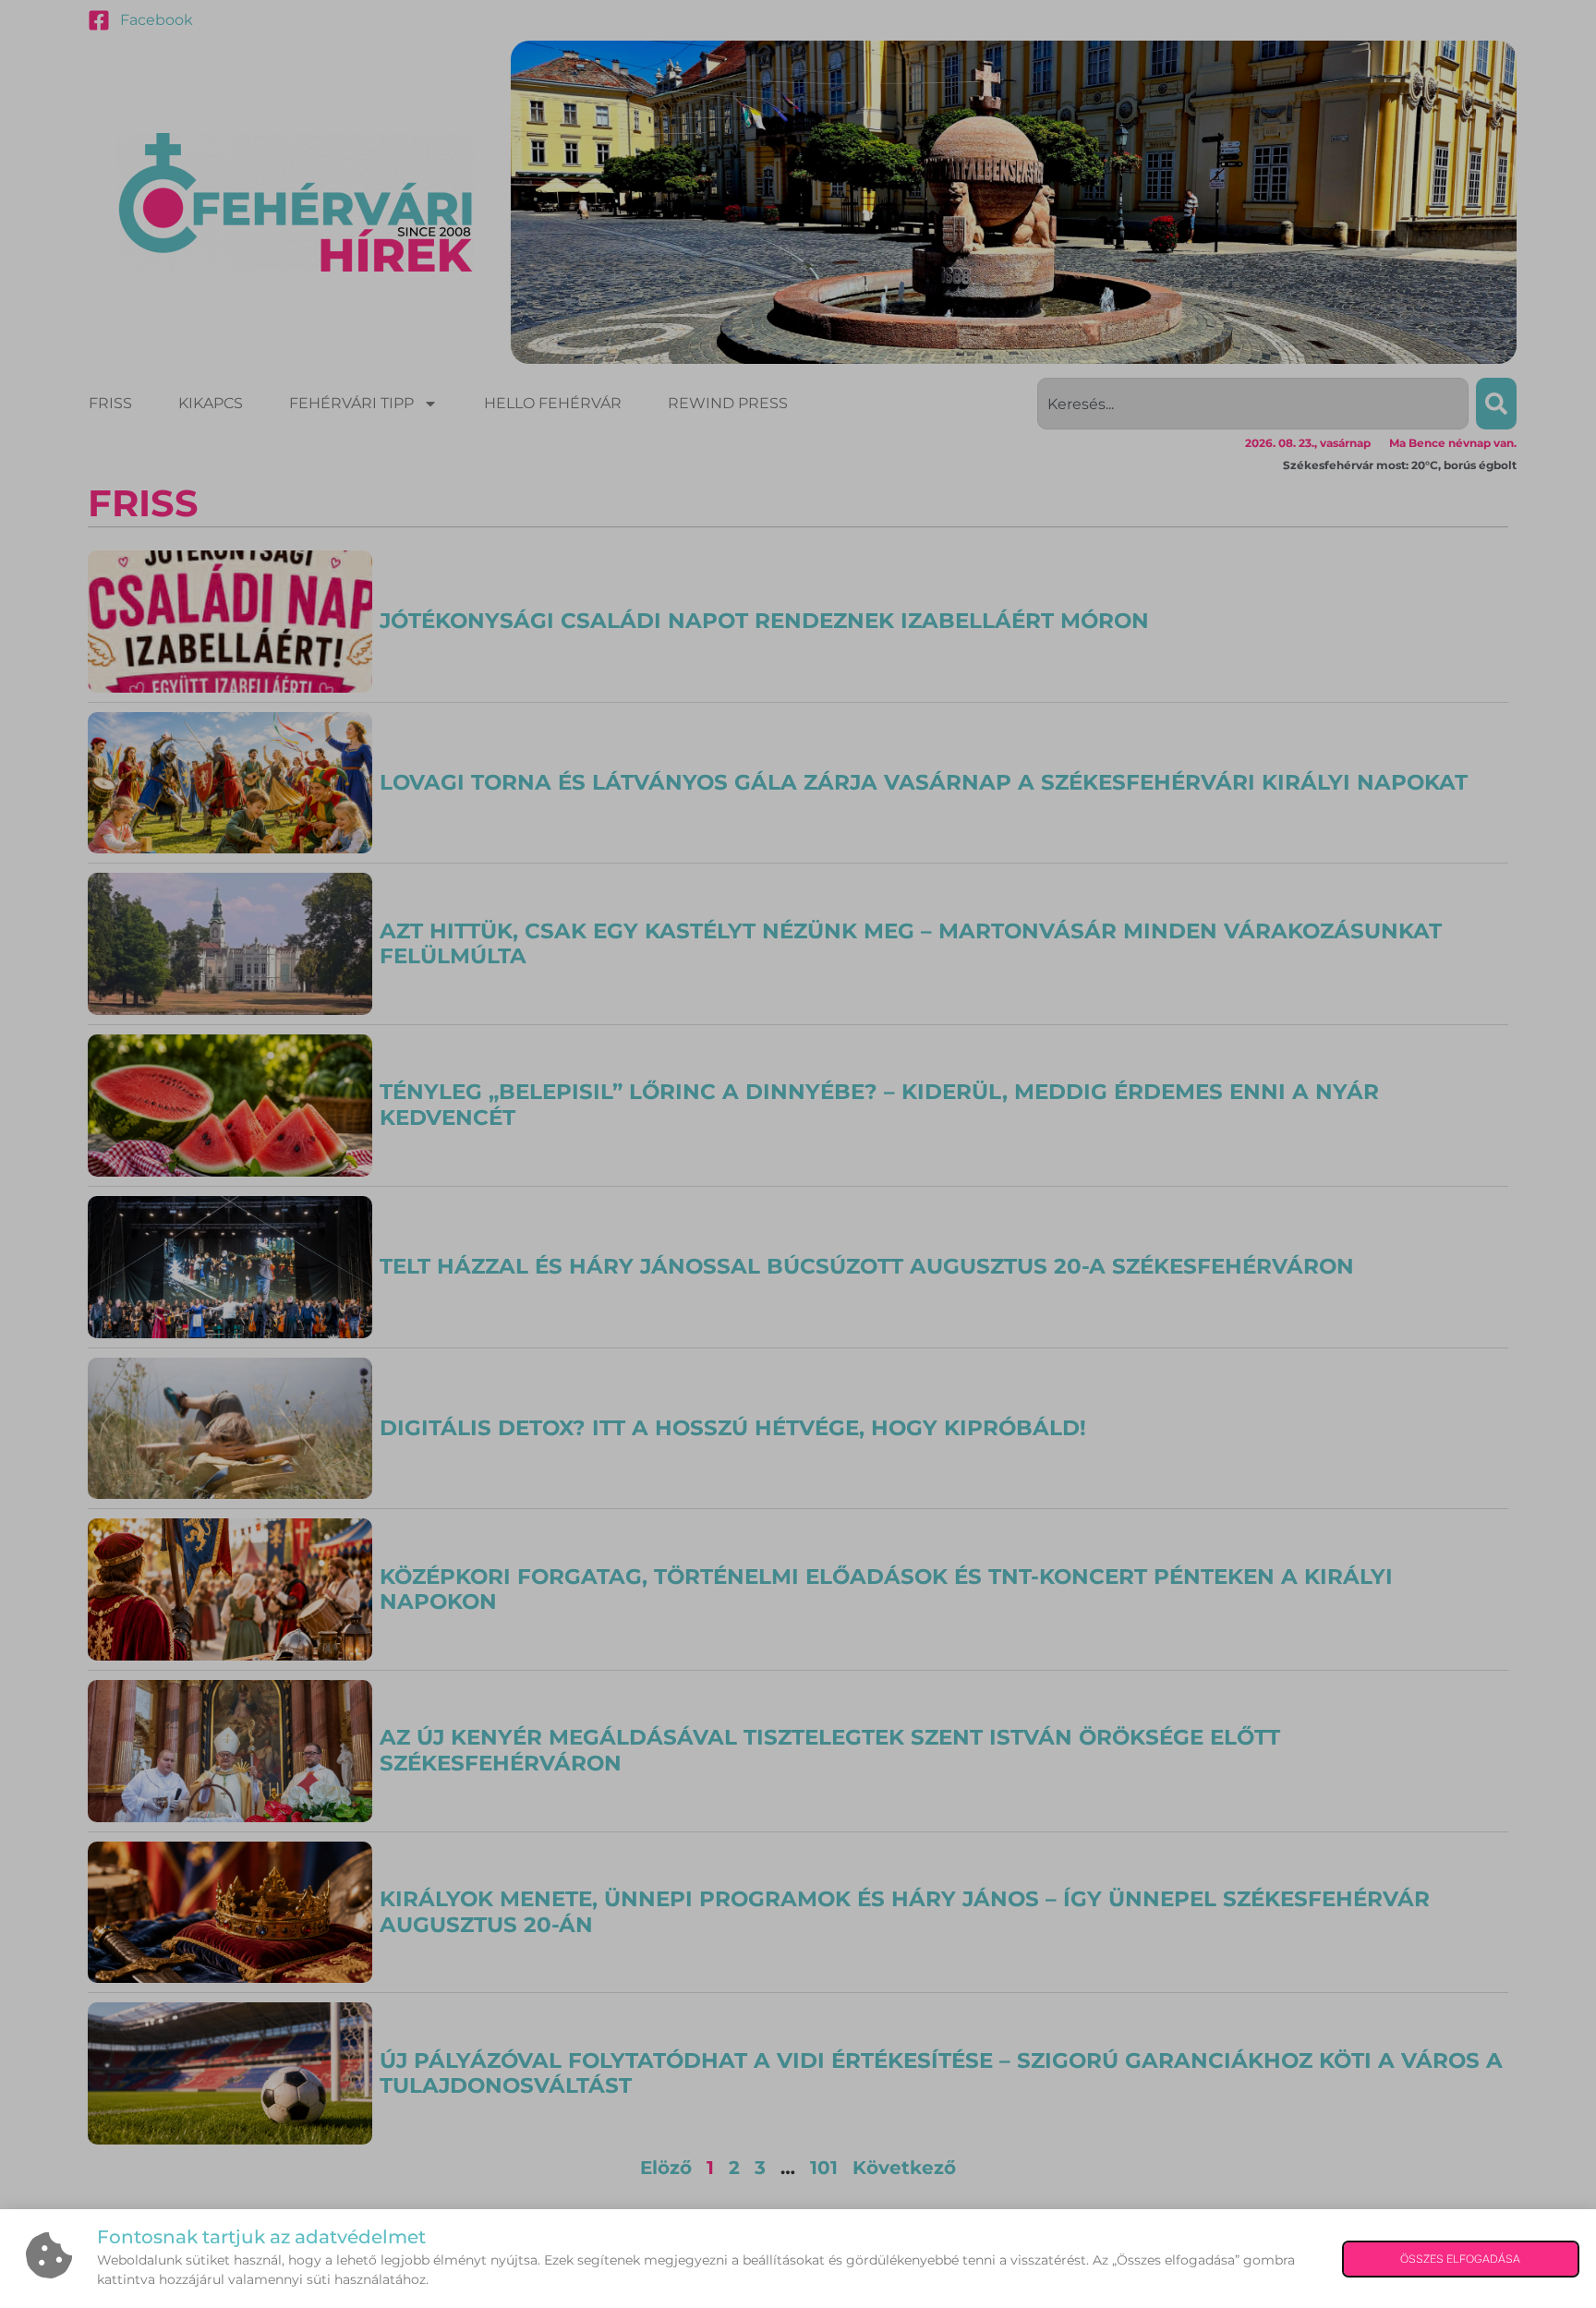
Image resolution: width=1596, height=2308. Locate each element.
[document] (798, 1154)
